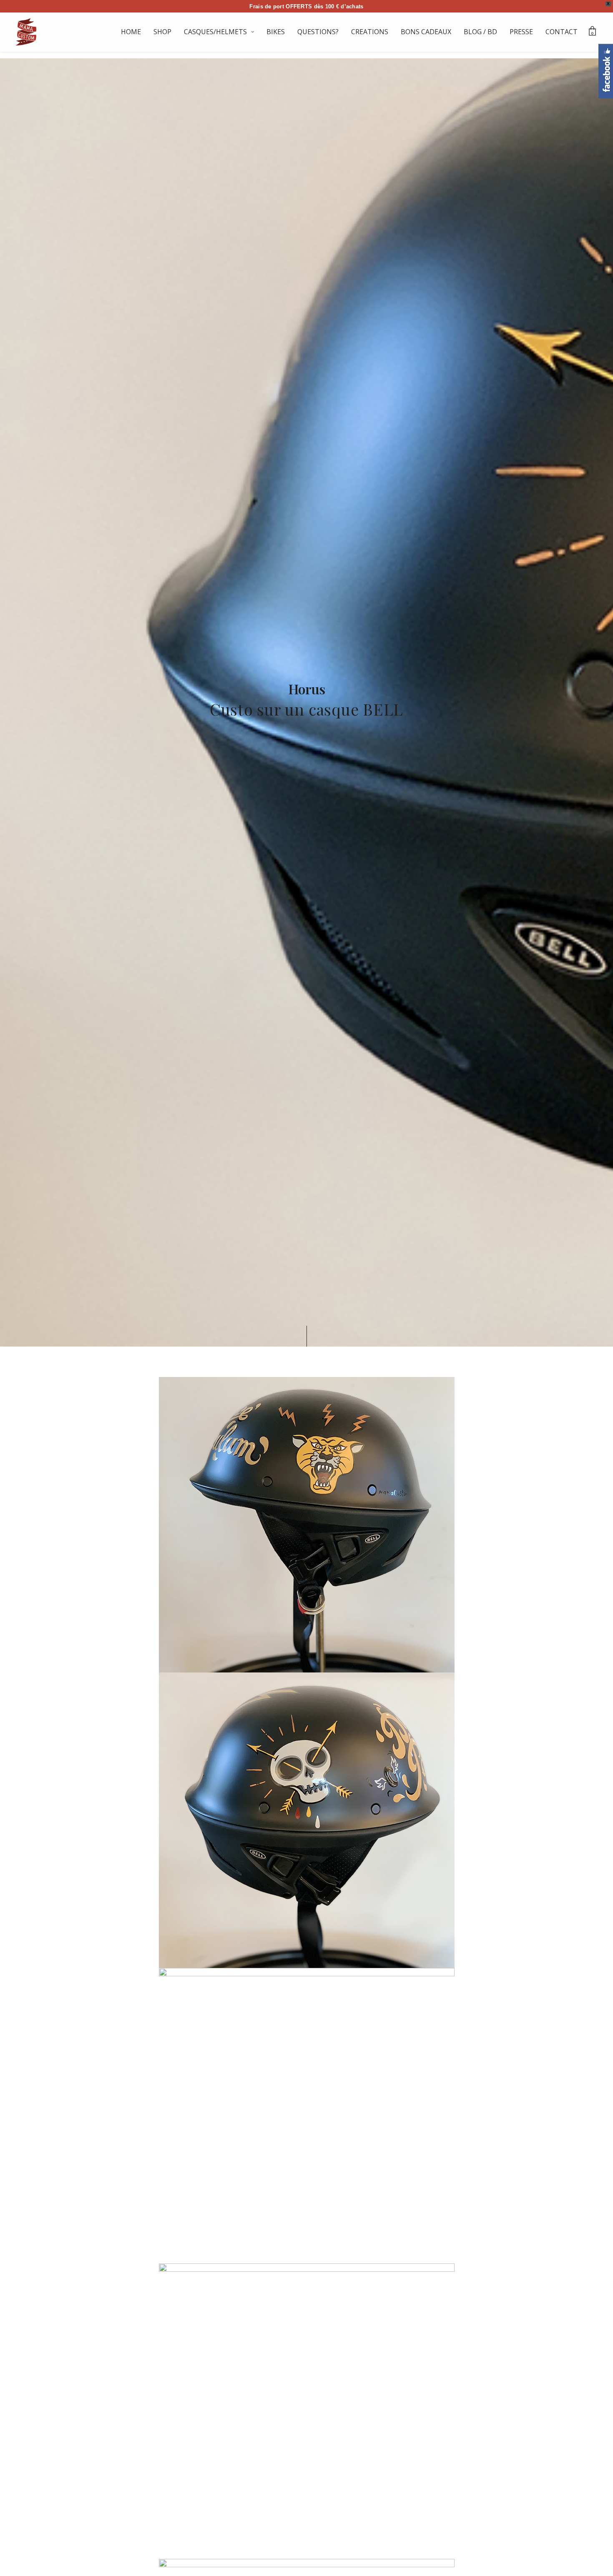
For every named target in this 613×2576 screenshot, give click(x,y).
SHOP (162, 32)
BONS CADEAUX (426, 32)
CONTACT (561, 32)
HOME (131, 32)
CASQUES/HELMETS (215, 32)
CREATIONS (370, 32)
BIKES (276, 32)
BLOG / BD (480, 32)
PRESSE (521, 32)
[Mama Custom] (26, 32)
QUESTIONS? (318, 32)
